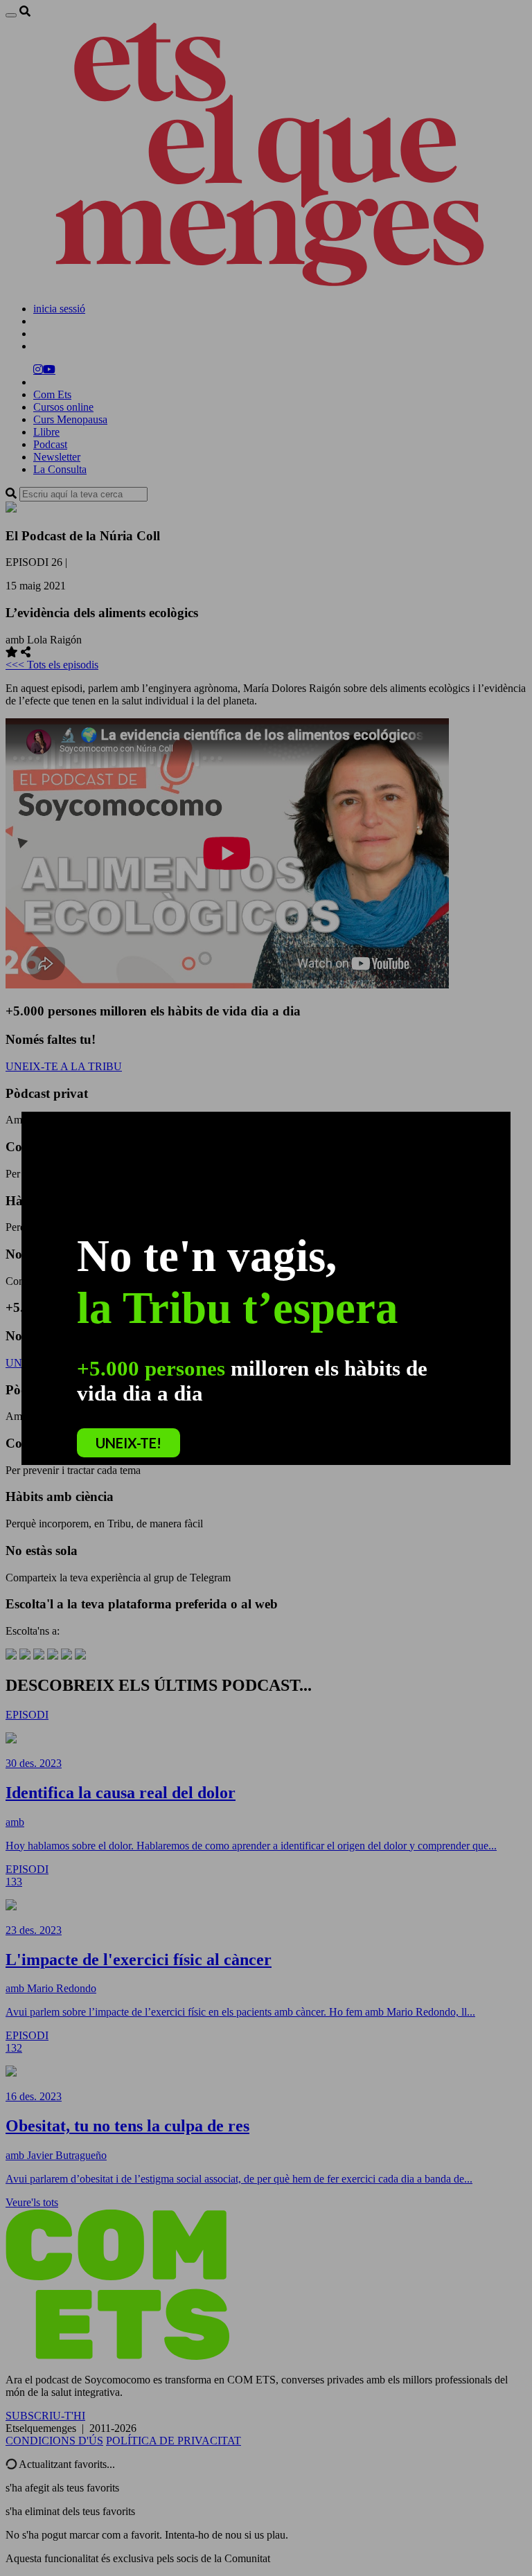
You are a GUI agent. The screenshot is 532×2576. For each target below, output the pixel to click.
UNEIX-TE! (128, 1443)
